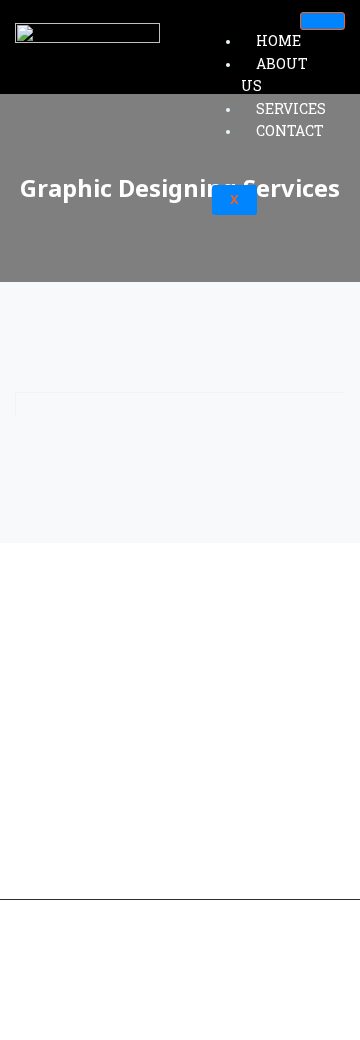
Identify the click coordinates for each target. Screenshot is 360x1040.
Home (278, 40)
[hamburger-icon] (322, 21)
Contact (290, 130)
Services (291, 108)
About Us (274, 75)
